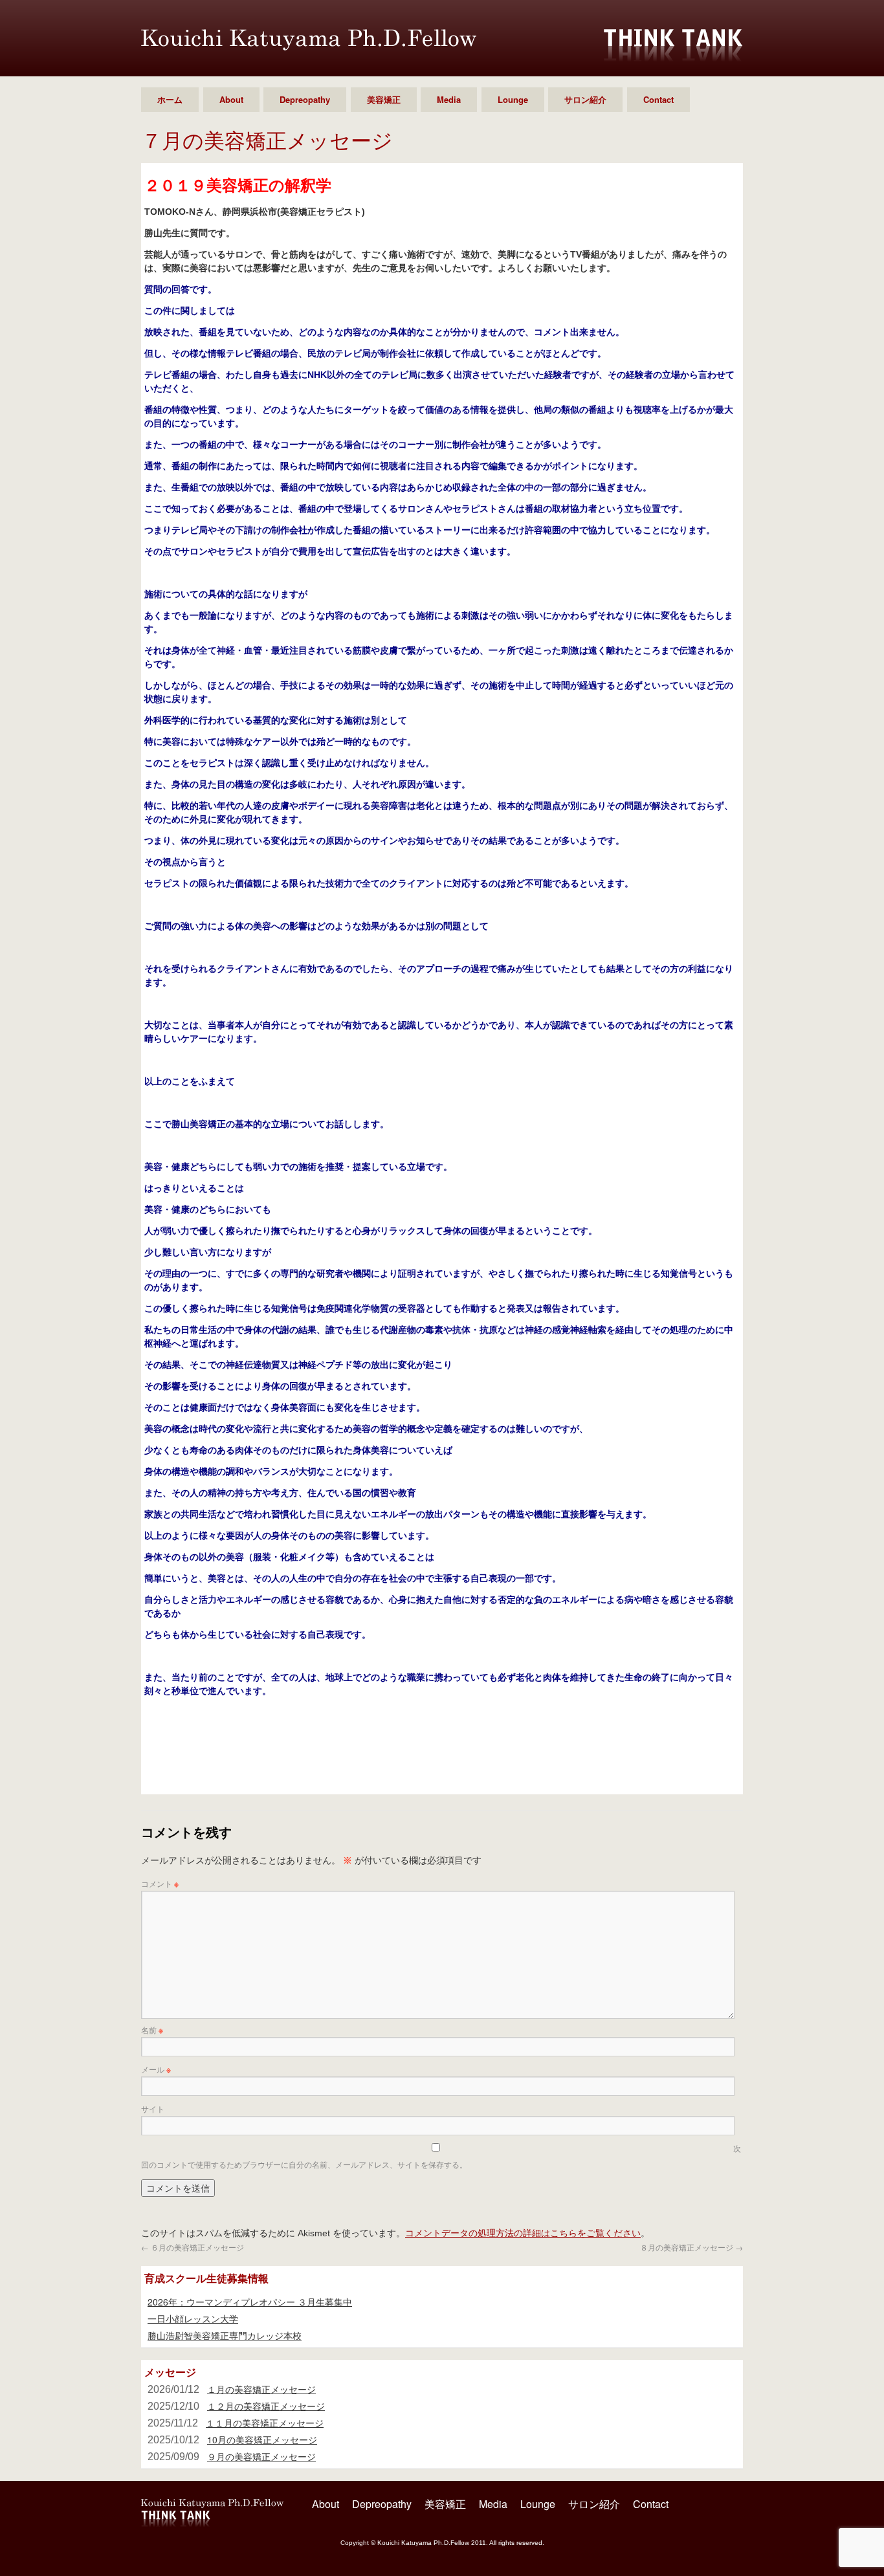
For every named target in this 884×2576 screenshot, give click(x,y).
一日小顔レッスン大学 (193, 2318)
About (231, 99)
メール (156, 2069)
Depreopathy (305, 99)
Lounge (513, 99)
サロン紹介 (585, 99)
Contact (658, 99)
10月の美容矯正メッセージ (262, 2439)
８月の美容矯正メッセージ (691, 2247)
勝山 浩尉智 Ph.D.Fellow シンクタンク (309, 40)
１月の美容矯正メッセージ (261, 2389)
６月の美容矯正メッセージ (193, 2247)
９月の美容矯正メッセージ (261, 2456)
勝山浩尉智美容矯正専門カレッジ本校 (225, 2335)
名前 (152, 2030)
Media (449, 99)
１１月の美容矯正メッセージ (265, 2423)
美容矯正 (384, 99)
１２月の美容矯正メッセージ (266, 2406)
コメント (160, 1883)
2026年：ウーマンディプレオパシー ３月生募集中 (250, 2302)
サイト (153, 2108)
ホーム (170, 99)
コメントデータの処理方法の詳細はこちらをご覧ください (523, 2232)
